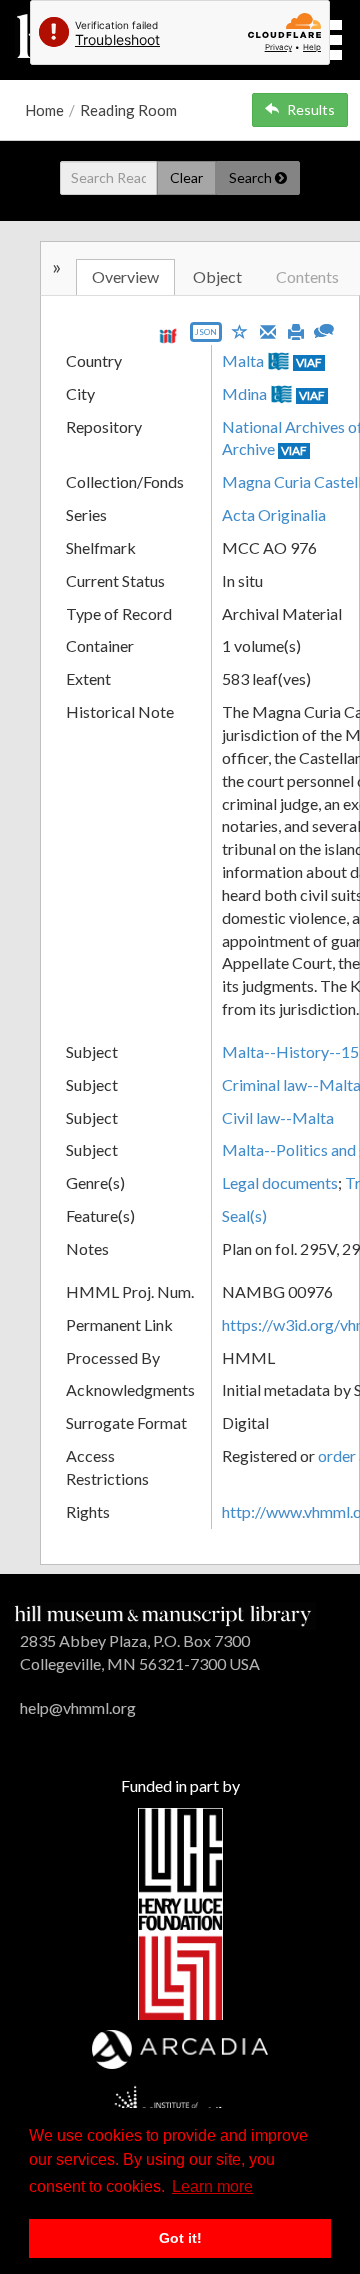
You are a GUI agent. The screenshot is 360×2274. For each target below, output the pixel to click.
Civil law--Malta (278, 1117)
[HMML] (163, 1613)
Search (252, 177)
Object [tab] (217, 276)
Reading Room (128, 110)
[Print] (296, 330)
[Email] (268, 330)
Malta (243, 360)
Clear (186, 177)
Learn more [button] (212, 2186)
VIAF (309, 362)
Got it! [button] (180, 2238)
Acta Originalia (274, 514)
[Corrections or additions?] (324, 328)
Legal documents (280, 1182)
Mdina (244, 393)
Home (44, 110)
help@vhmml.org (78, 1707)
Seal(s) (244, 1215)
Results (311, 109)
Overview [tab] (125, 276)
